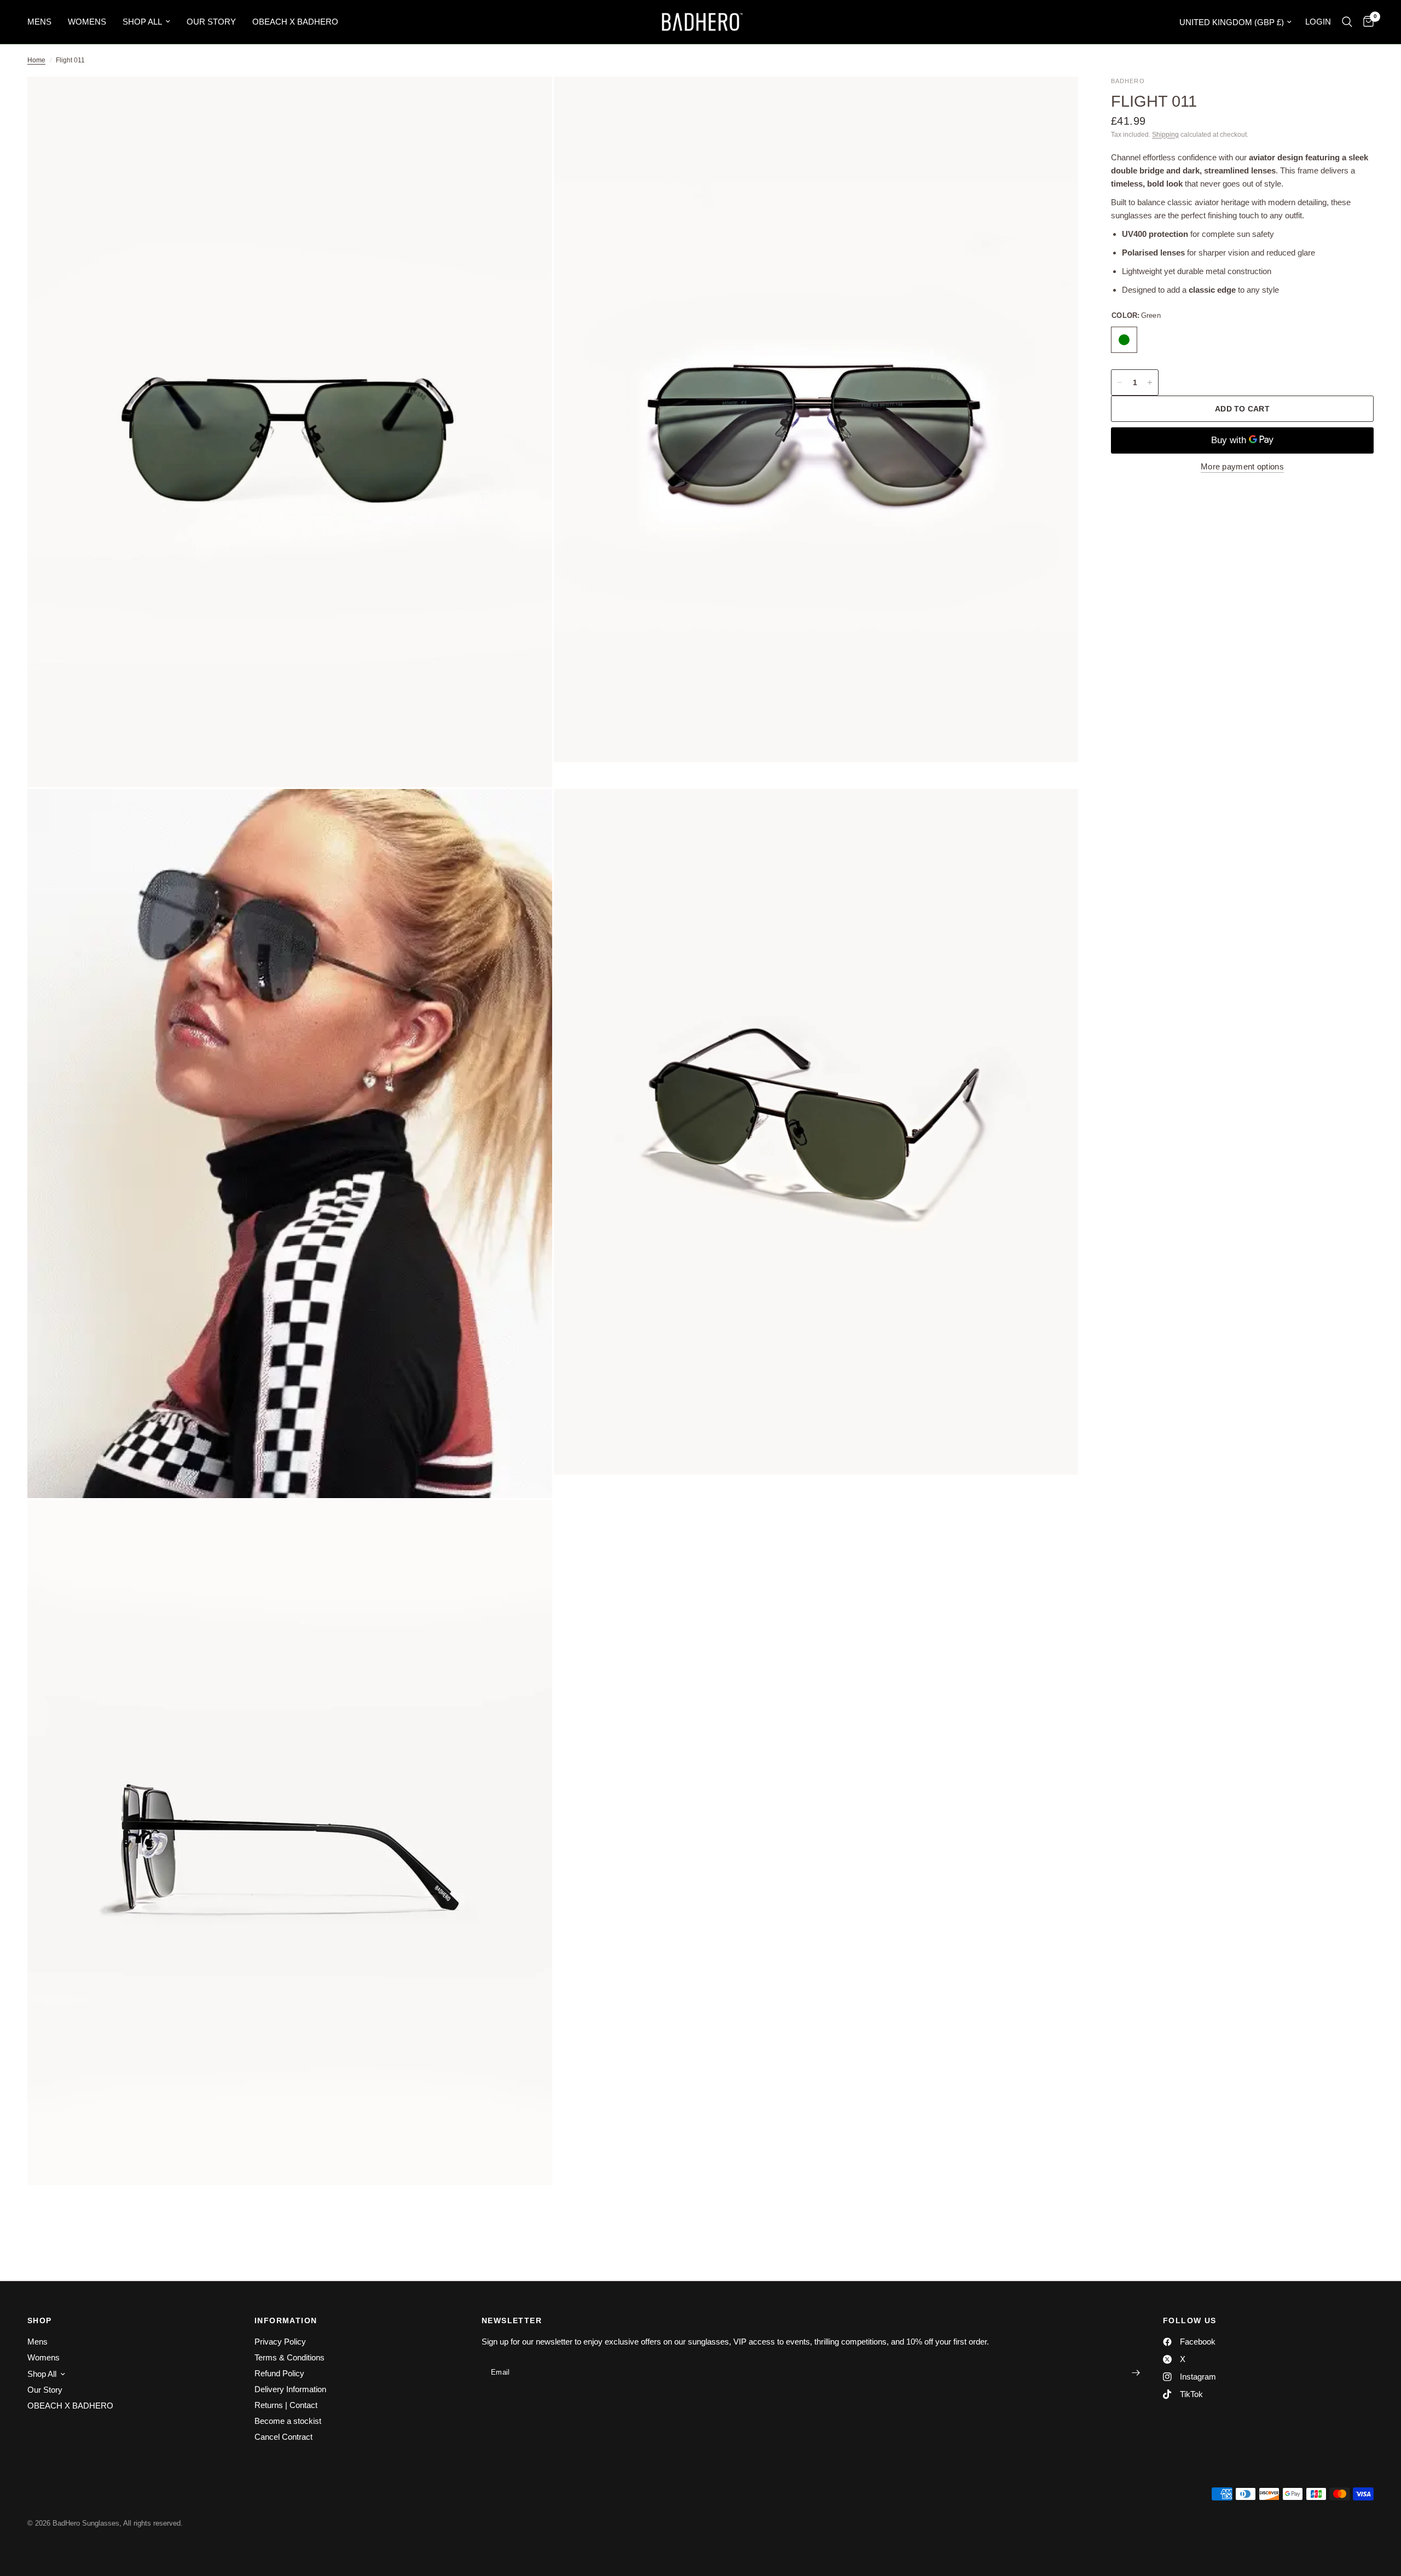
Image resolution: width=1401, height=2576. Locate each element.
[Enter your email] (1136, 2372)
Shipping (1165, 135)
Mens (39, 22)
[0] (1366, 22)
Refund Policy (279, 2373)
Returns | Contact (286, 2405)
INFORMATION (286, 2320)
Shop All (142, 22)
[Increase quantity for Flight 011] (1150, 382)
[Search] (1347, 22)
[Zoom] (529, 100)
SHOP (40, 2320)
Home (36, 60)
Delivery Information (290, 2389)
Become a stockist (288, 2421)
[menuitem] (44, 22)
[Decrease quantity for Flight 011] (1120, 382)
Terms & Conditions (290, 2357)
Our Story (211, 22)
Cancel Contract (283, 2437)
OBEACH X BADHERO (295, 22)
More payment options (1242, 466)
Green (1124, 340)
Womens (87, 22)
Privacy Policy (280, 2342)
